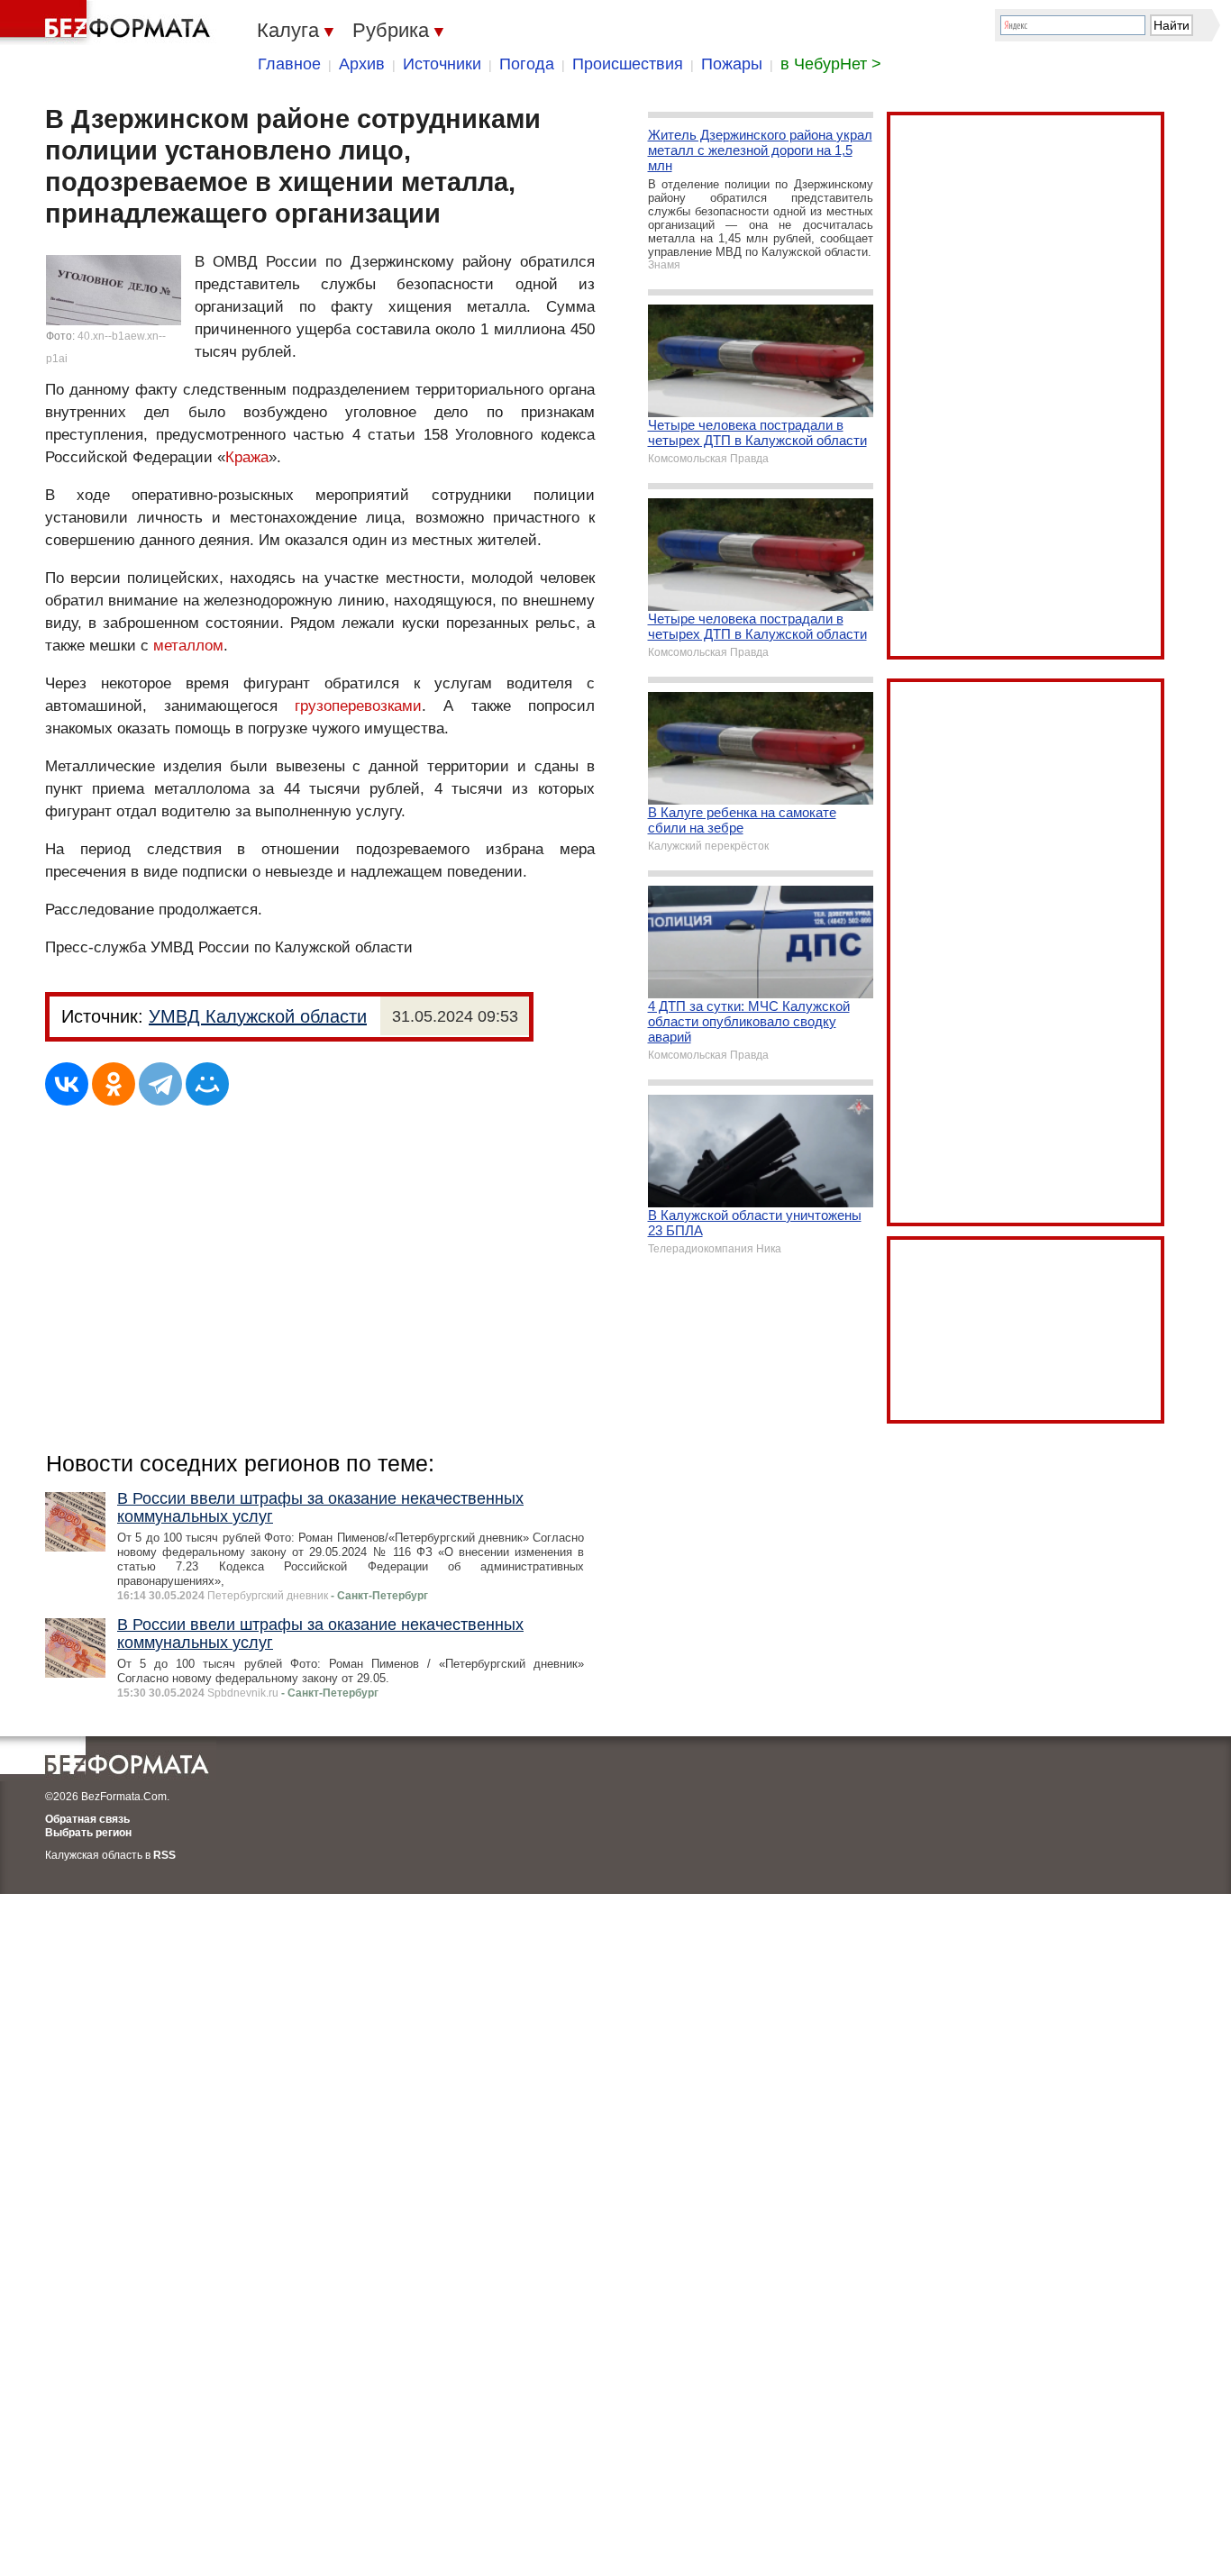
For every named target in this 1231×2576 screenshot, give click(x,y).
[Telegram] (160, 1084)
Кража (247, 457)
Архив (362, 64)
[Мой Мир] (207, 1084)
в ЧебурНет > (831, 64)
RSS (164, 1855)
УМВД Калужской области (258, 1016)
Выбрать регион (88, 1833)
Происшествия (628, 64)
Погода (527, 64)
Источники (442, 64)
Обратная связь (87, 1819)
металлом (188, 646)
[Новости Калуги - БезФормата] (108, 23)
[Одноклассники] (114, 1084)
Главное (289, 64)
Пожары (732, 64)
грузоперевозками (358, 706)
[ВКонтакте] (67, 1084)
